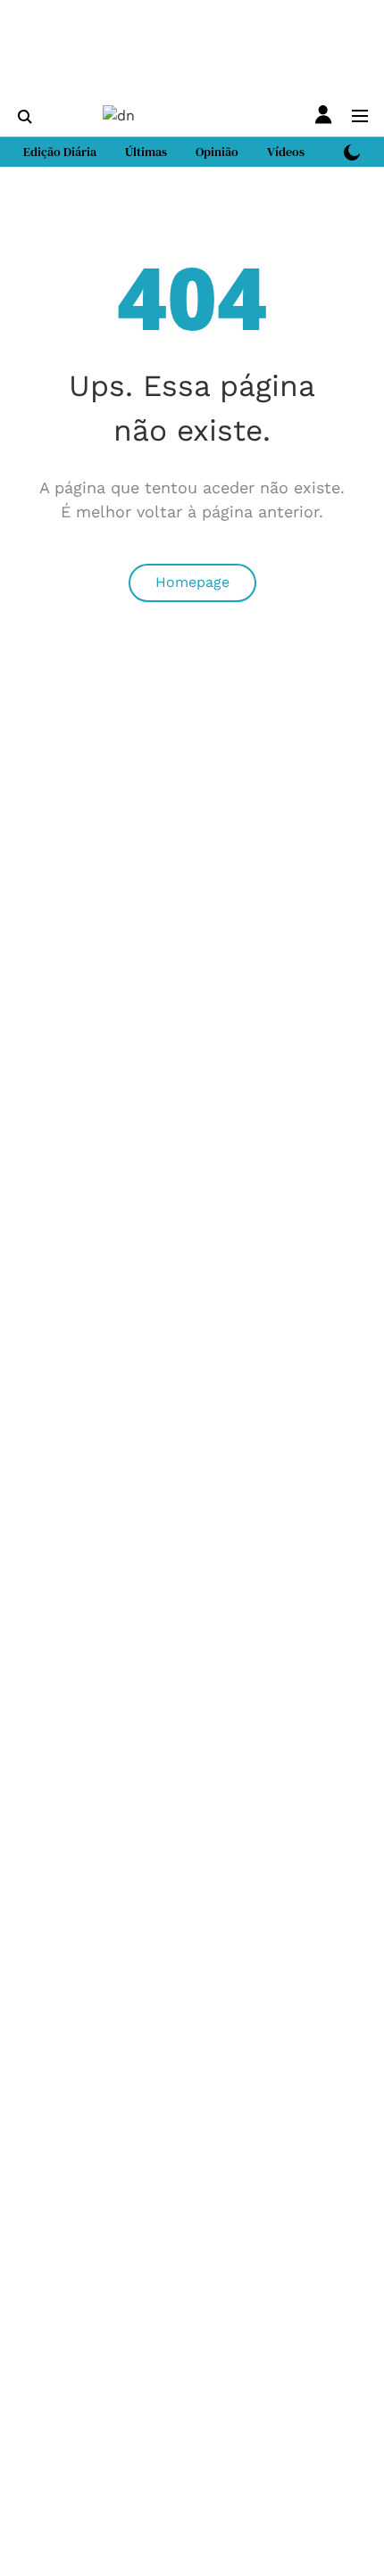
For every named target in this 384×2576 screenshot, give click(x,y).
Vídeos (286, 152)
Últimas (146, 152)
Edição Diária (60, 152)
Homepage (192, 582)
